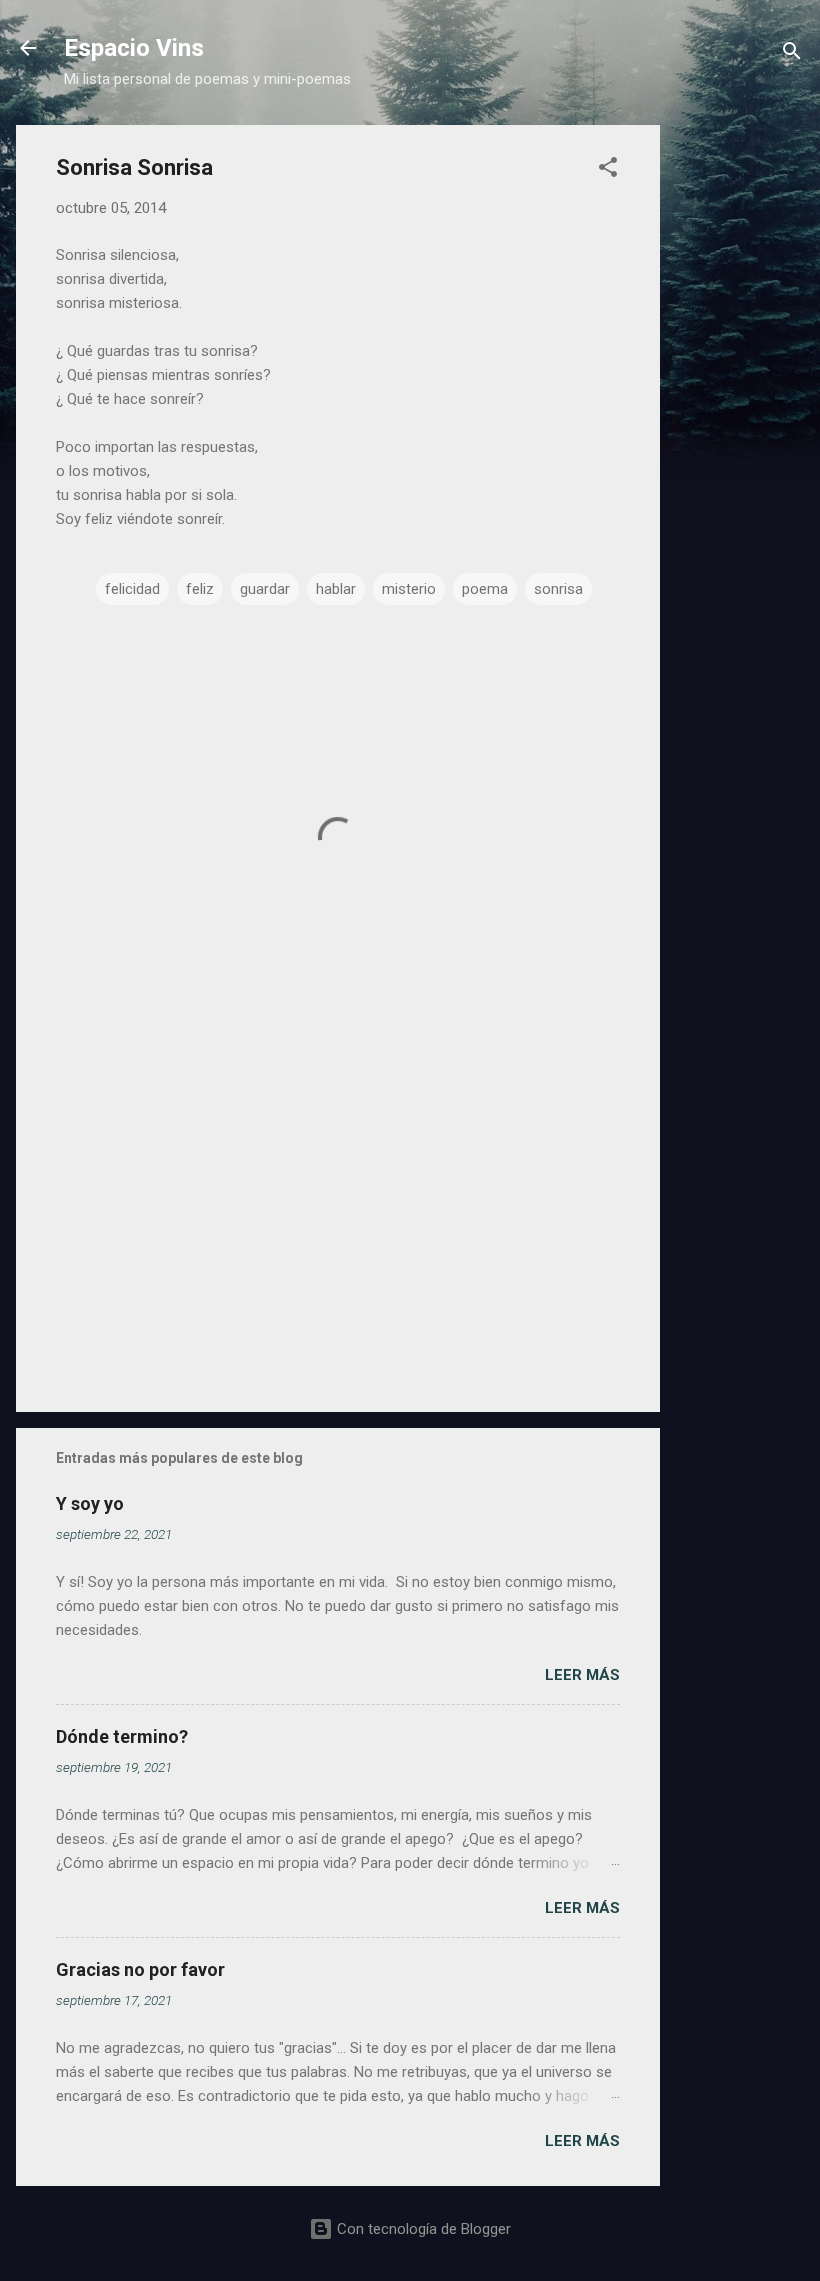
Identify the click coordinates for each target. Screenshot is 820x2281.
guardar (265, 589)
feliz (200, 589)
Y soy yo (90, 1503)
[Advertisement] (740, 425)
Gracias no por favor (140, 1969)
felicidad (132, 589)
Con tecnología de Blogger (422, 2229)
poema (485, 589)
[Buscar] (792, 54)
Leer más (582, 1675)
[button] (608, 170)
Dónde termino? (122, 1736)
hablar (336, 589)
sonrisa (558, 589)
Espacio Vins (134, 48)
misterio (409, 589)
